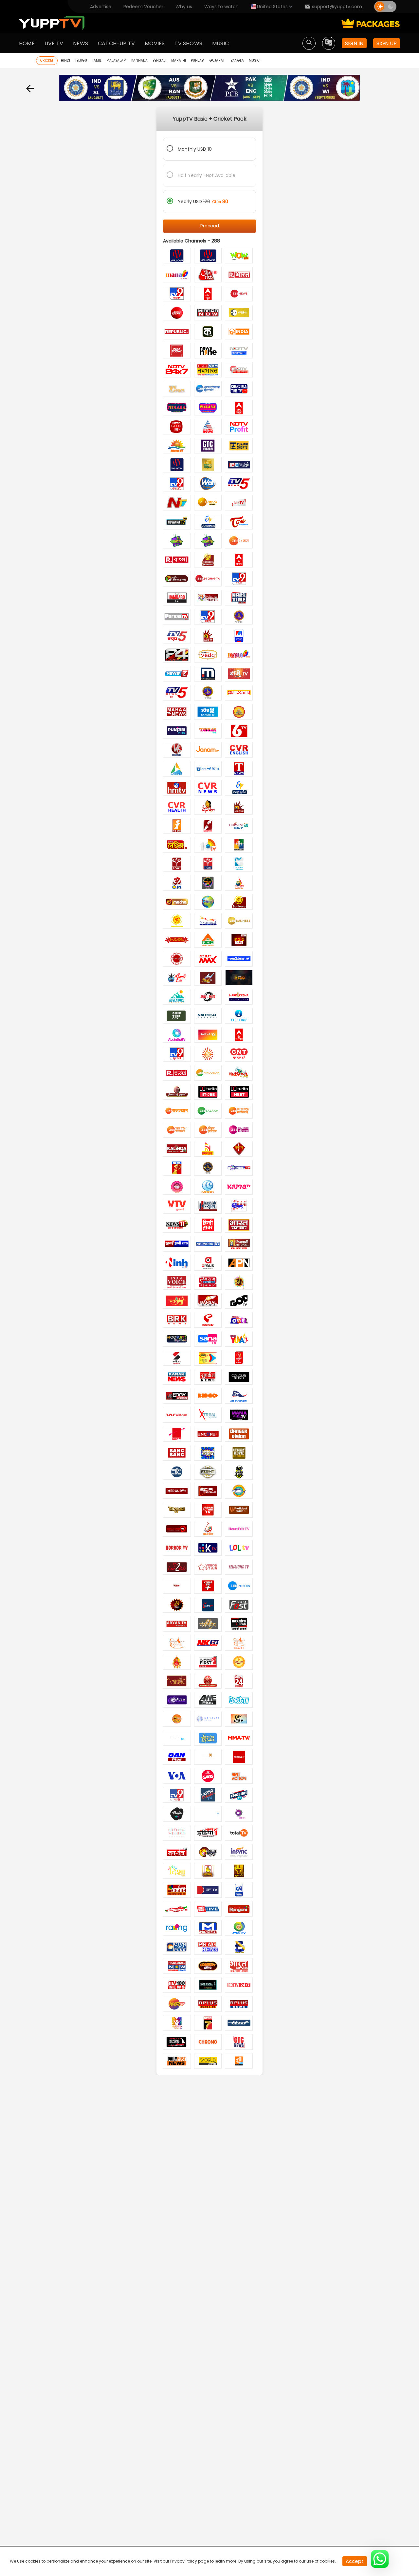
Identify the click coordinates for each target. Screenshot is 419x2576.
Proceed (210, 226)
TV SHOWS (188, 43)
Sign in (354, 43)
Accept (355, 2561)
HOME (27, 43)
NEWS (81, 43)
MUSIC (220, 43)
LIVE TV (54, 43)
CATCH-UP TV (116, 43)
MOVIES (155, 43)
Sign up (387, 43)
